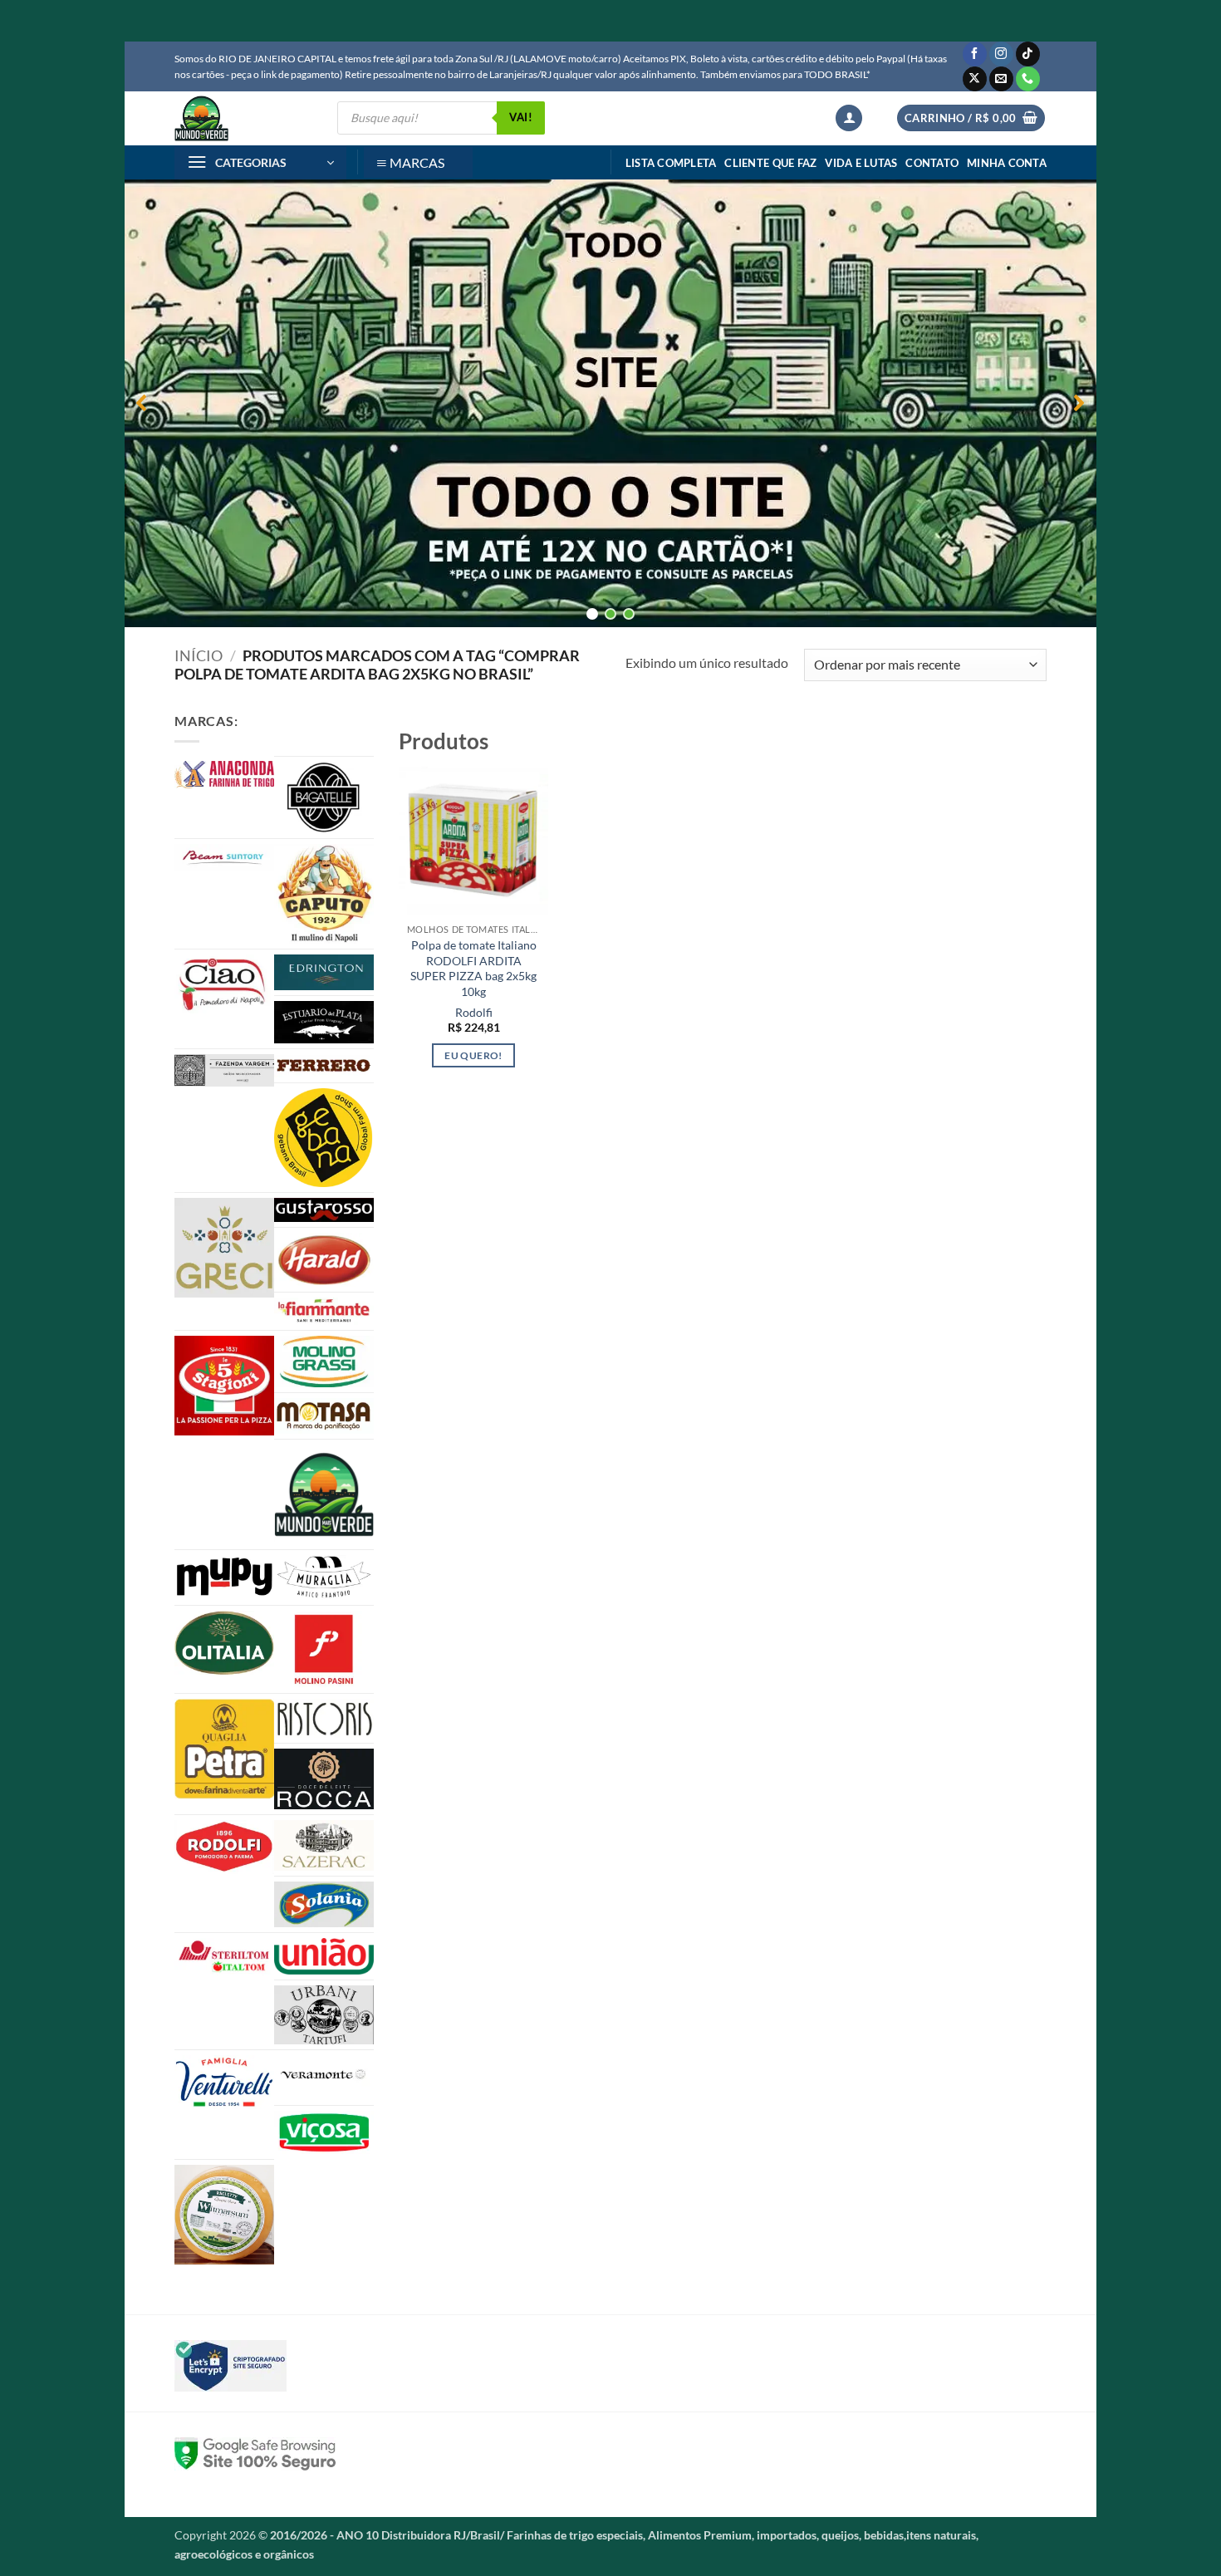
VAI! (521, 117)
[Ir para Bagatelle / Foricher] (324, 797)
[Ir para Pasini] (324, 1649)
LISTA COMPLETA (671, 163)
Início (199, 655)
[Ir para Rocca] (324, 1779)
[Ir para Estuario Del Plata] (324, 1022)
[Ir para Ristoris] (324, 1718)
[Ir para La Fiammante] (324, 1311)
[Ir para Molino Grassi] (324, 1362)
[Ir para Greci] (224, 1248)
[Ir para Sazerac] (324, 1846)
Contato (932, 163)
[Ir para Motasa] (324, 1416)
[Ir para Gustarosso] (324, 1210)
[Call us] (1028, 79)
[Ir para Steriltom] (224, 1957)
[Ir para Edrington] (324, 972)
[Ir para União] (324, 1956)
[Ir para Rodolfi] (224, 1847)
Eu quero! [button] (473, 1055)
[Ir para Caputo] (324, 894)
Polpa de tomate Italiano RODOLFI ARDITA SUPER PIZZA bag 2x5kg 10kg (473, 968)
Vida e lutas (861, 163)
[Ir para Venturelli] (224, 2082)
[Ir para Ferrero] (324, 1066)
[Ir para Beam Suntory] (224, 857)
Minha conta (1007, 163)
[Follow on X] (975, 79)
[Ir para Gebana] (324, 1137)
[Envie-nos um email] (1001, 79)
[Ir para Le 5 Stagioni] (224, 1386)
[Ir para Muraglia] (324, 1577)
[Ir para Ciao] (224, 984)
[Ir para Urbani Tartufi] (324, 2014)
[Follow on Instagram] (1001, 54)
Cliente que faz (770, 163)
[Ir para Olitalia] (224, 1643)
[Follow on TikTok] (1028, 54)
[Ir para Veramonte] (324, 2078)
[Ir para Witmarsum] (224, 2215)
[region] (610, 403)
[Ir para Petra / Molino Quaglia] (224, 1749)
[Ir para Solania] (324, 1904)
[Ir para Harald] (324, 1260)
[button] (849, 118)
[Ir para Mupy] (224, 1577)
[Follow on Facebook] (975, 54)
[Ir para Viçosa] (324, 2132)
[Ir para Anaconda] (224, 775)
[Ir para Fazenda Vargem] (224, 1070)
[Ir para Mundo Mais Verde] (324, 1494)
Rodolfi (474, 1012)
